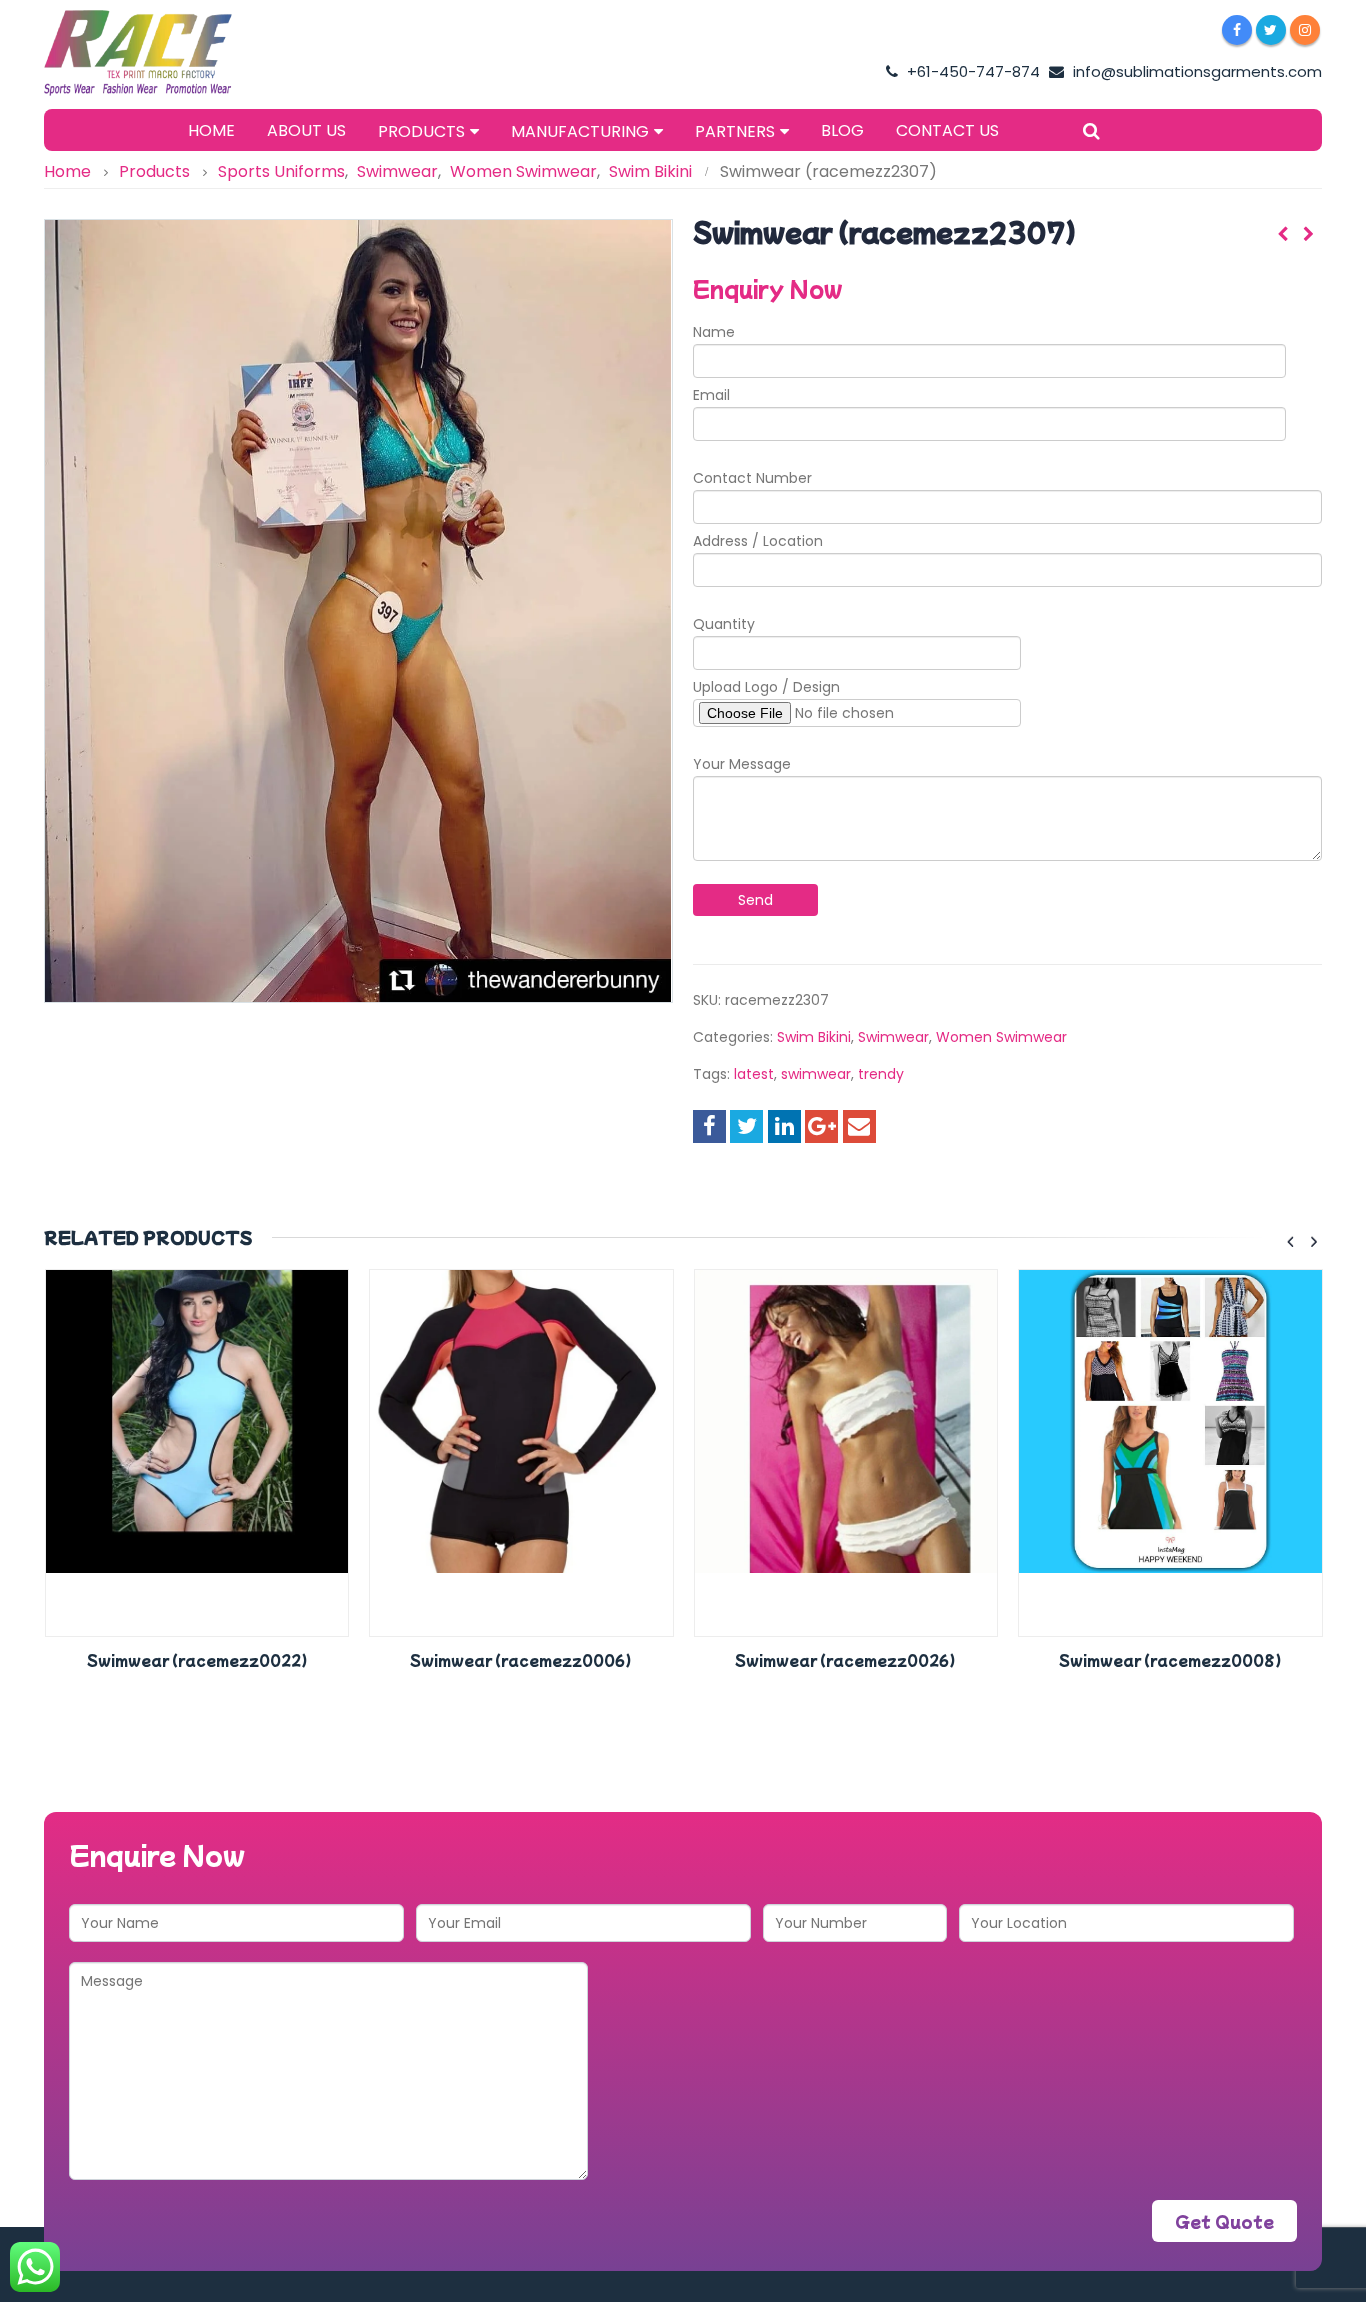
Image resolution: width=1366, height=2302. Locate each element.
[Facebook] (1237, 30)
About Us (306, 130)
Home (211, 130)
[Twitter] (1271, 30)
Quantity (724, 624)
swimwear (816, 1074)
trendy (881, 1074)
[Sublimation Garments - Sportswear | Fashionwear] (169, 53)
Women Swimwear (1001, 1037)
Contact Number (752, 478)
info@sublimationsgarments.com (1195, 71)
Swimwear (893, 1037)
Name (714, 332)
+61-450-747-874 (971, 71)
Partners (735, 131)
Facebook (709, 1126)
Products (421, 131)
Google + (821, 1126)
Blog (842, 130)
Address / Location (758, 541)
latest (754, 1074)
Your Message (742, 764)
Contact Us (947, 130)
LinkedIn (784, 1126)
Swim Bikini (814, 1037)
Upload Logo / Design (766, 687)
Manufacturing (580, 131)
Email (711, 395)
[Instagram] (1305, 30)
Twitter (746, 1126)
